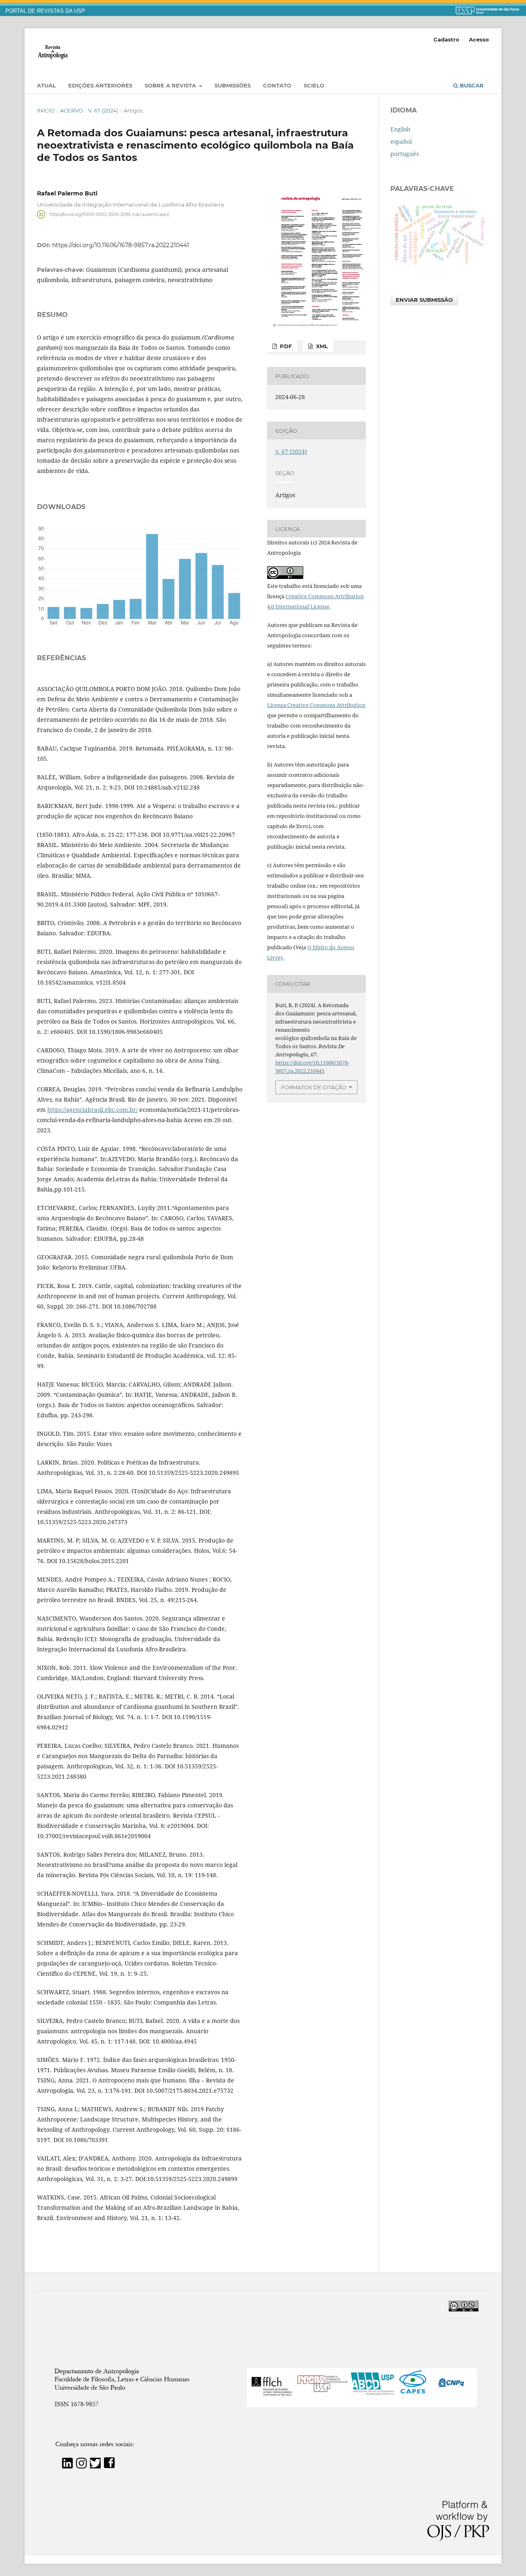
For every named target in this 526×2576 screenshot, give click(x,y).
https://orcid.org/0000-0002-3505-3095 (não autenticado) (109, 214)
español (401, 141)
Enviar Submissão (424, 300)
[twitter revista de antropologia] (95, 2466)
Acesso (479, 39)
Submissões (233, 85)
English (400, 129)
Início (46, 110)
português (405, 154)
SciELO (314, 85)
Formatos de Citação (314, 1087)
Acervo (72, 110)
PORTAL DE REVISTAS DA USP (45, 11)
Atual (46, 85)
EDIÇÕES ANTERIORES (100, 85)
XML (321, 346)
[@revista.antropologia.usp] (81, 2466)
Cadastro (446, 39)
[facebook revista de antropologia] (109, 2466)
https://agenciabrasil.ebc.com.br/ (92, 1110)
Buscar (471, 85)
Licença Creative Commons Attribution (316, 705)
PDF (285, 346)
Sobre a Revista (171, 85)
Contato (277, 85)
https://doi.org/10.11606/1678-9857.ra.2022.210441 (121, 245)
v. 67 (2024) (103, 110)
